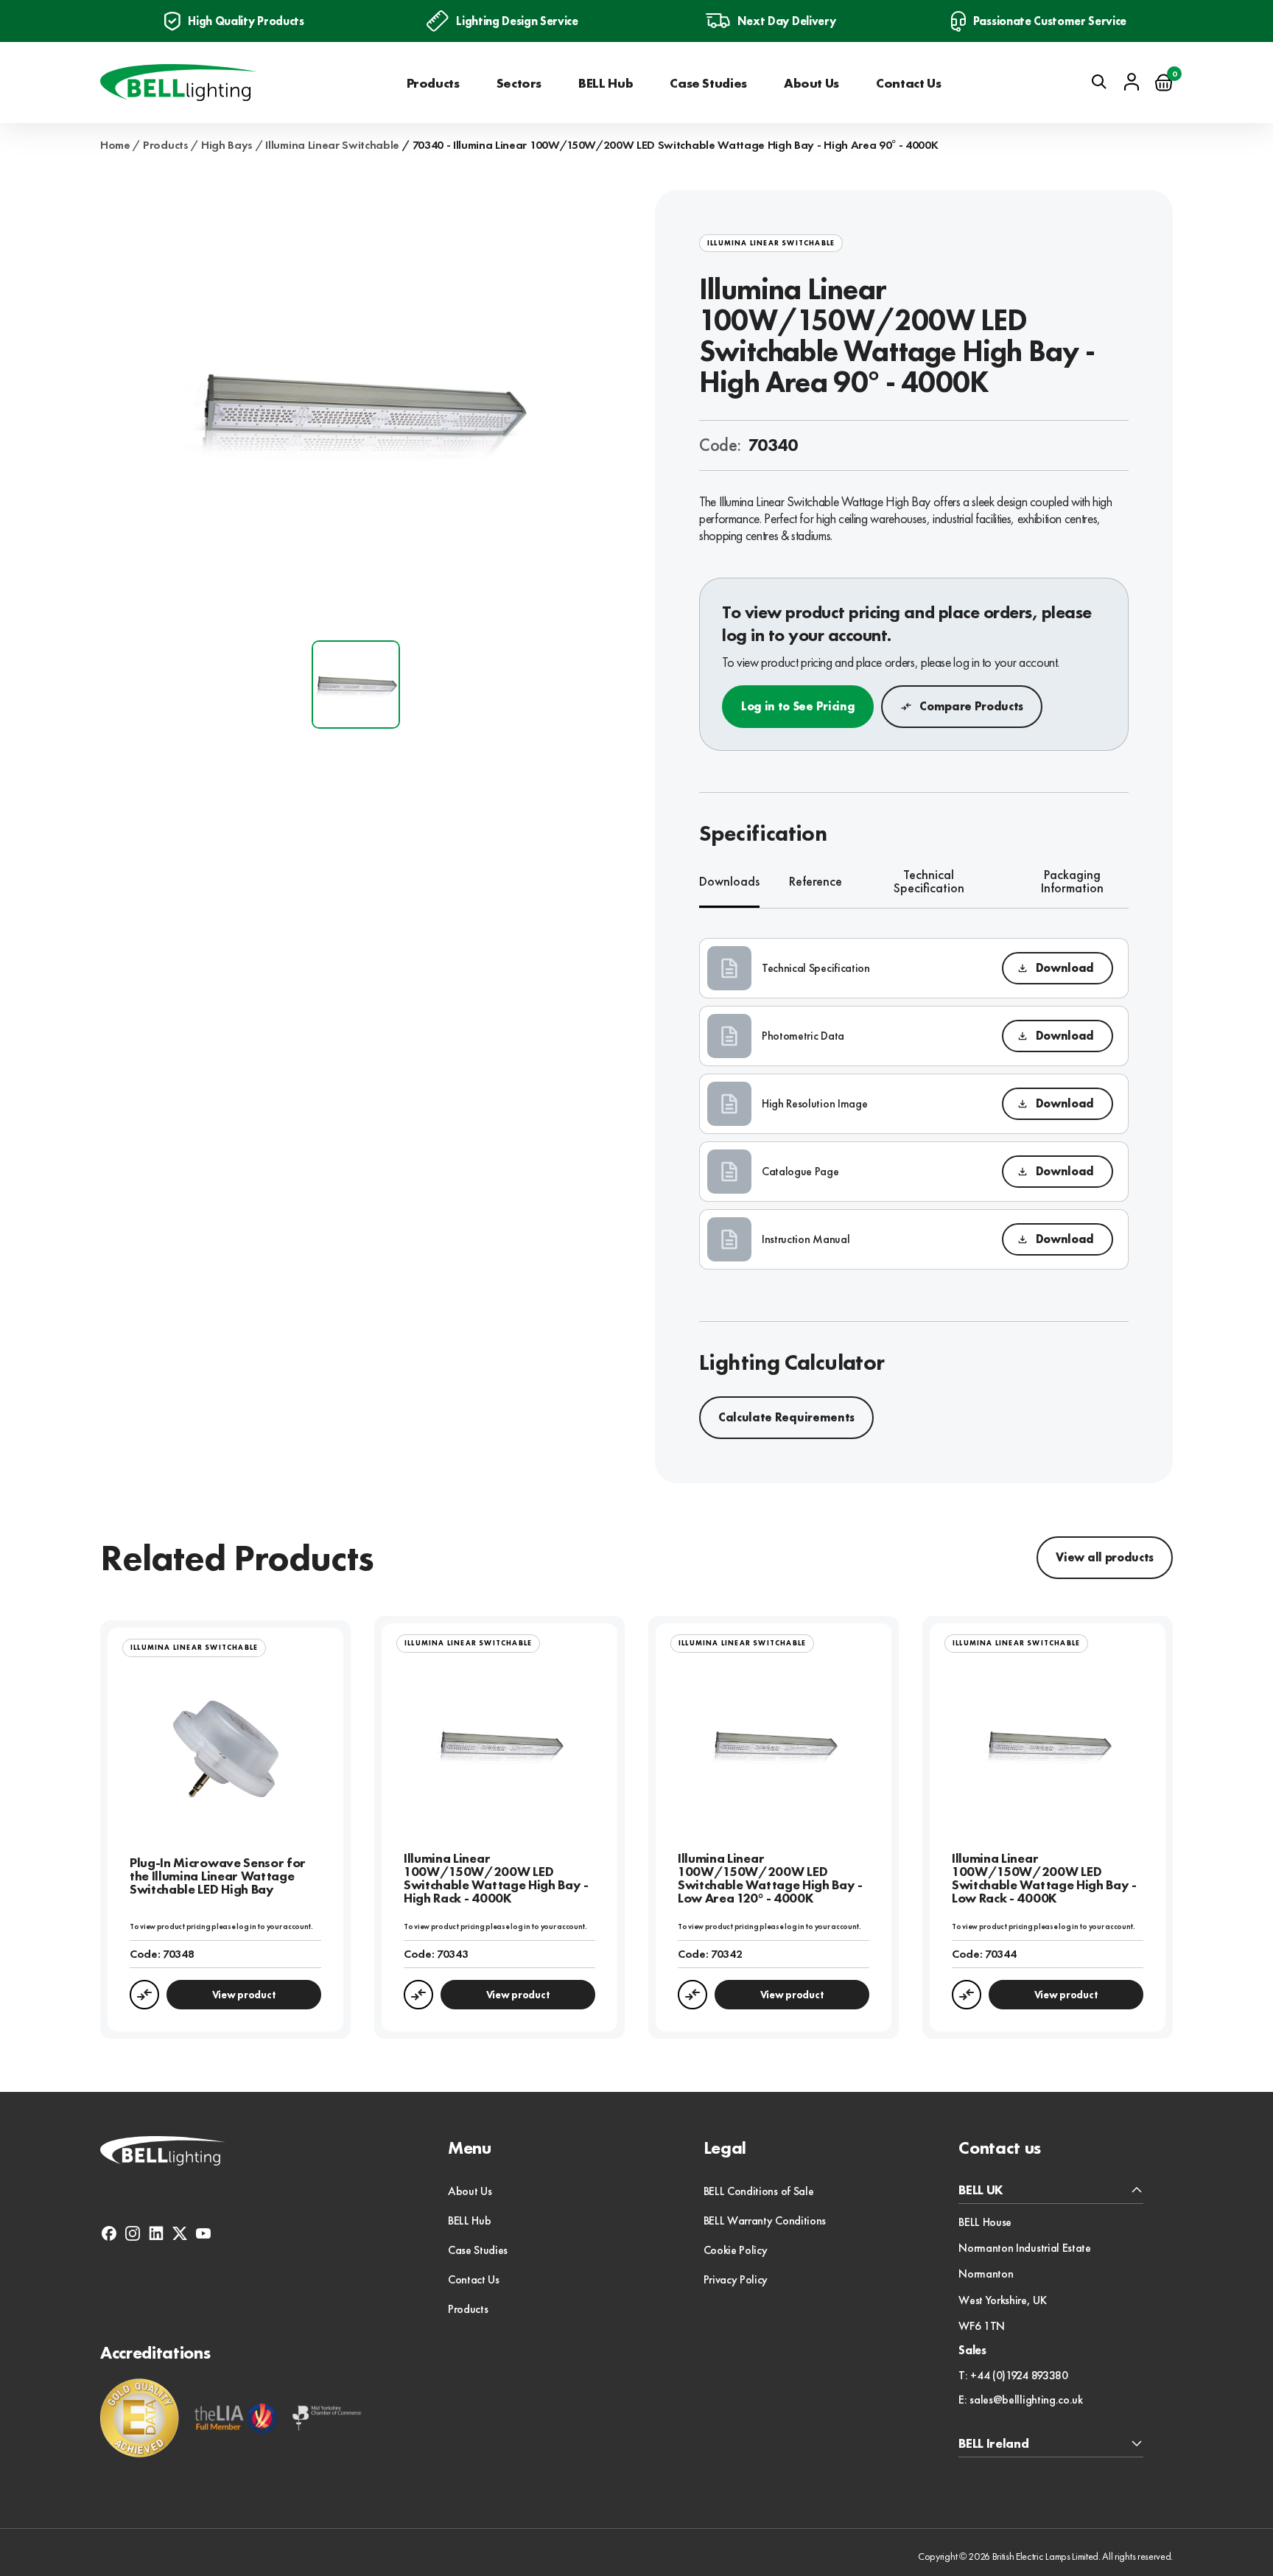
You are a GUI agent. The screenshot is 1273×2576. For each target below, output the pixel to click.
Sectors (519, 83)
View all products (1105, 1557)
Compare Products (971, 706)
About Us (811, 83)
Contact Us (908, 83)
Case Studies (708, 83)
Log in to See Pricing (798, 706)
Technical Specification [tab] (929, 882)
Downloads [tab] (729, 881)
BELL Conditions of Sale (759, 2191)
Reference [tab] (816, 881)
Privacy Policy (736, 2279)
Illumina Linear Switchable (332, 145)
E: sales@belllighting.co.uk (1020, 2400)
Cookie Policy (736, 2250)
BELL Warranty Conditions (765, 2220)
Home (115, 145)
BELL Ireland (993, 2444)
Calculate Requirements (786, 1417)
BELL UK (981, 2190)
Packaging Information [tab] (1072, 882)
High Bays (227, 145)
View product (244, 1995)
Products (433, 83)
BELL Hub (606, 83)
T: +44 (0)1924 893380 (1013, 2376)
